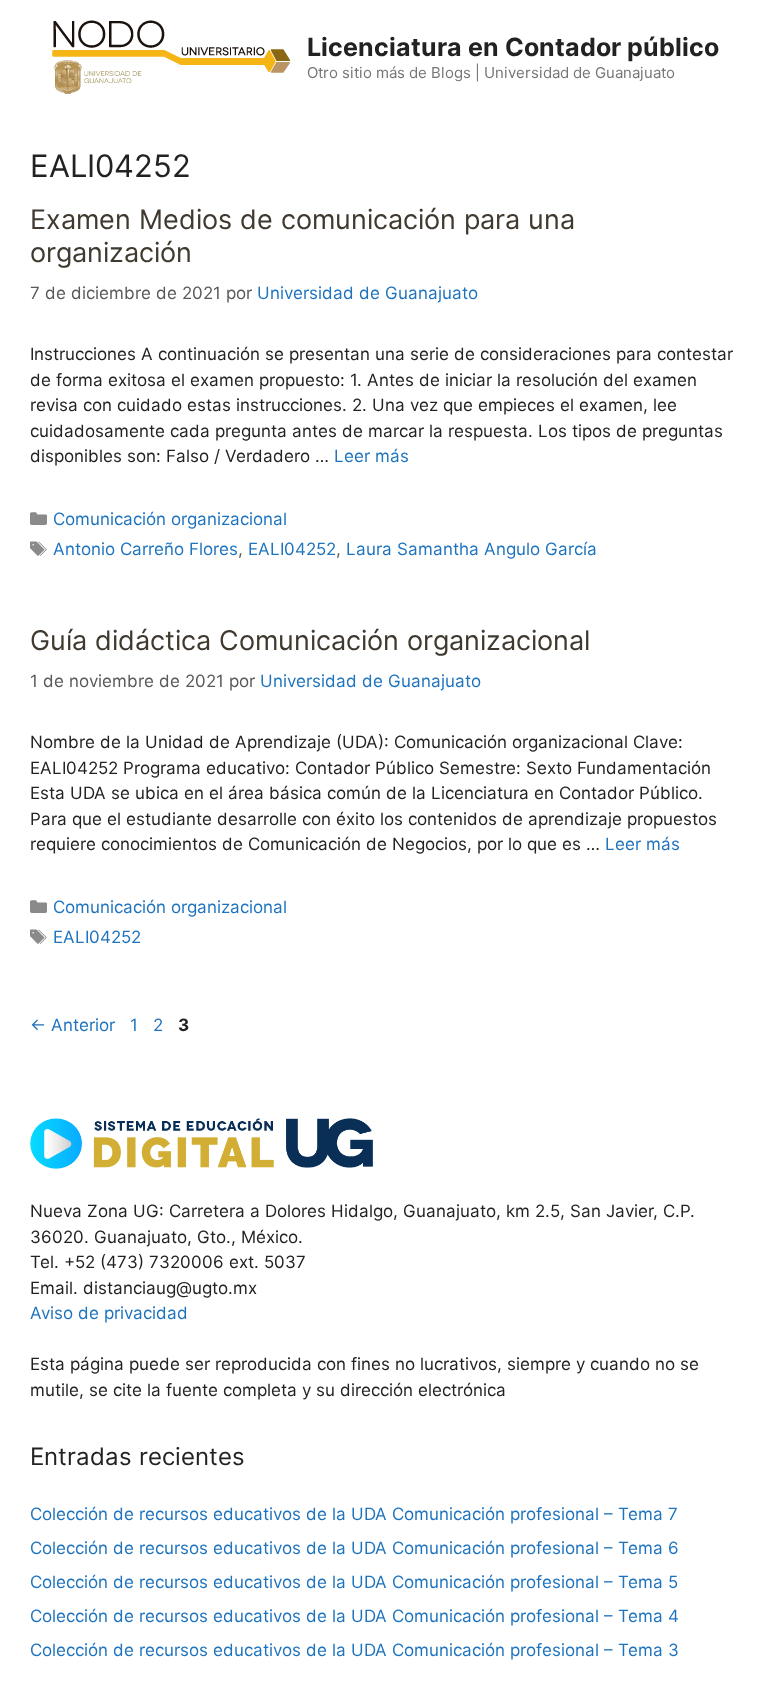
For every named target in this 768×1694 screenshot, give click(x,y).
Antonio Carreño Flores (145, 549)
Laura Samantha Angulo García (471, 549)
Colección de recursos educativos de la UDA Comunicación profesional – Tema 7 (354, 1514)
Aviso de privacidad (109, 1313)
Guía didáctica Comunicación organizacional (310, 640)
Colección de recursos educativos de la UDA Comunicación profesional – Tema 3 (354, 1650)
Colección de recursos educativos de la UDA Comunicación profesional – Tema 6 (354, 1548)
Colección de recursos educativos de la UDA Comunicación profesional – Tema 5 (354, 1582)
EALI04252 (292, 549)
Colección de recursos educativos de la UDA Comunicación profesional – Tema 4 (354, 1616)
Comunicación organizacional (170, 519)
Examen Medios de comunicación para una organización (302, 235)
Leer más (371, 456)
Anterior (72, 1025)
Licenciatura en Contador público (513, 47)
